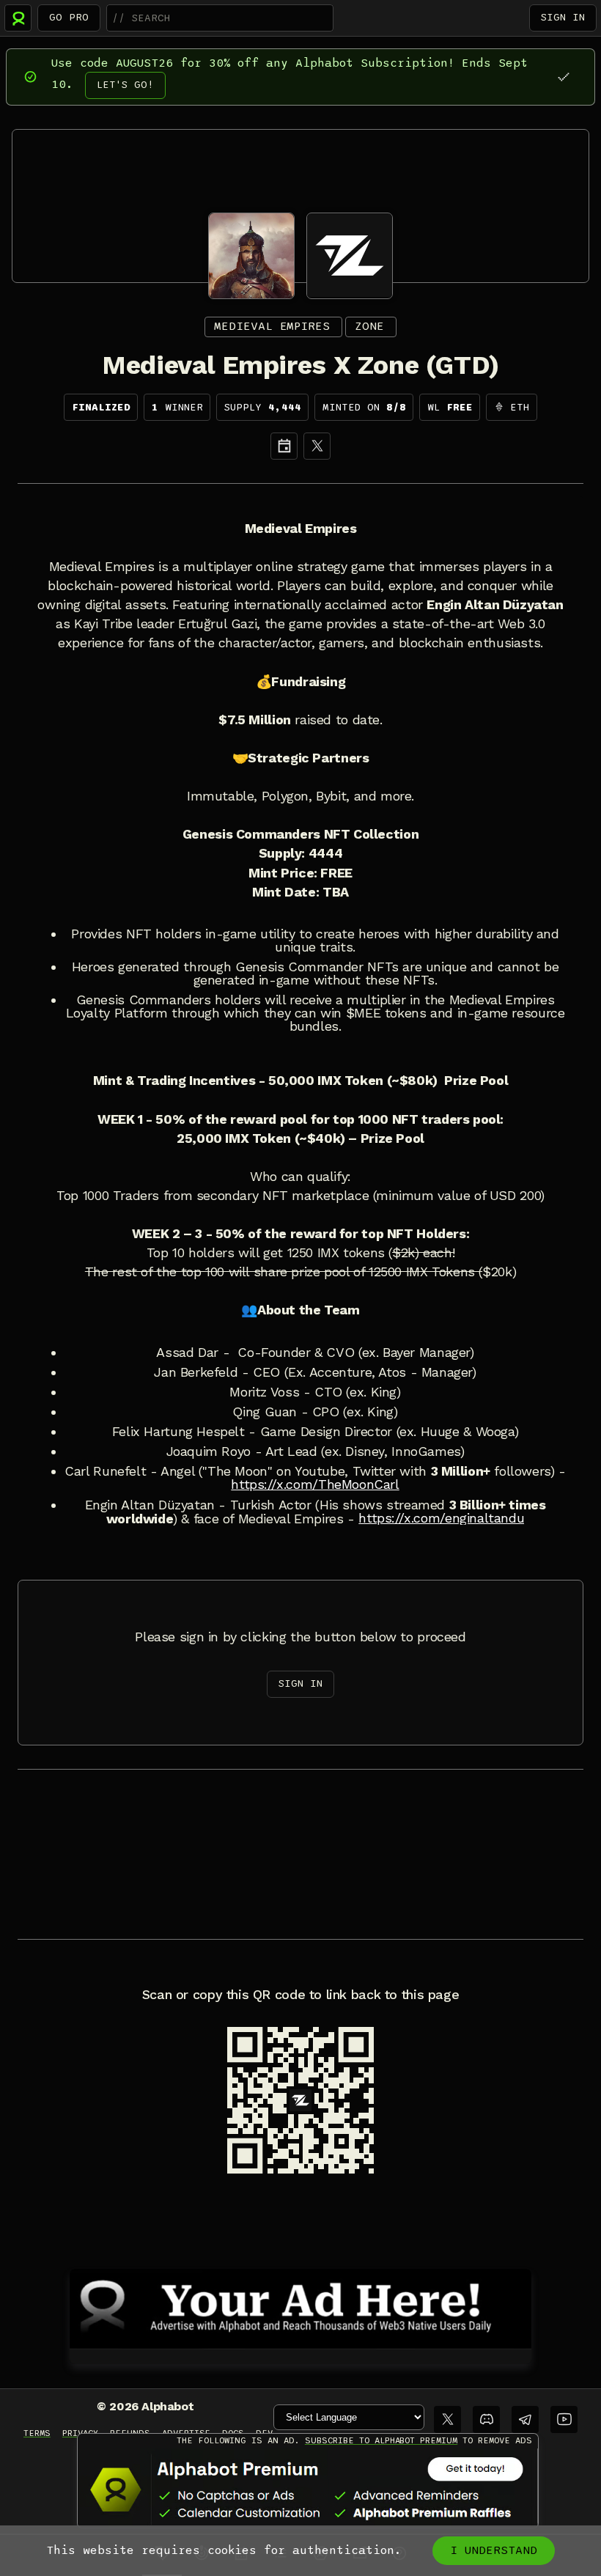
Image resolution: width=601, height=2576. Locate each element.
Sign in (563, 17)
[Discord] (486, 2419)
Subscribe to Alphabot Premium (381, 2440)
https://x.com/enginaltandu (441, 1518)
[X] (317, 446)
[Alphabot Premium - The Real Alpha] (308, 2489)
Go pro (69, 17)
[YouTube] (564, 2419)
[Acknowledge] (563, 77)
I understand (494, 2550)
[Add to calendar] (284, 446)
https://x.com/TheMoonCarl (315, 1484)
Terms (37, 2433)
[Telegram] (525, 2419)
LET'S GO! (125, 85)
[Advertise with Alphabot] (300, 2306)
